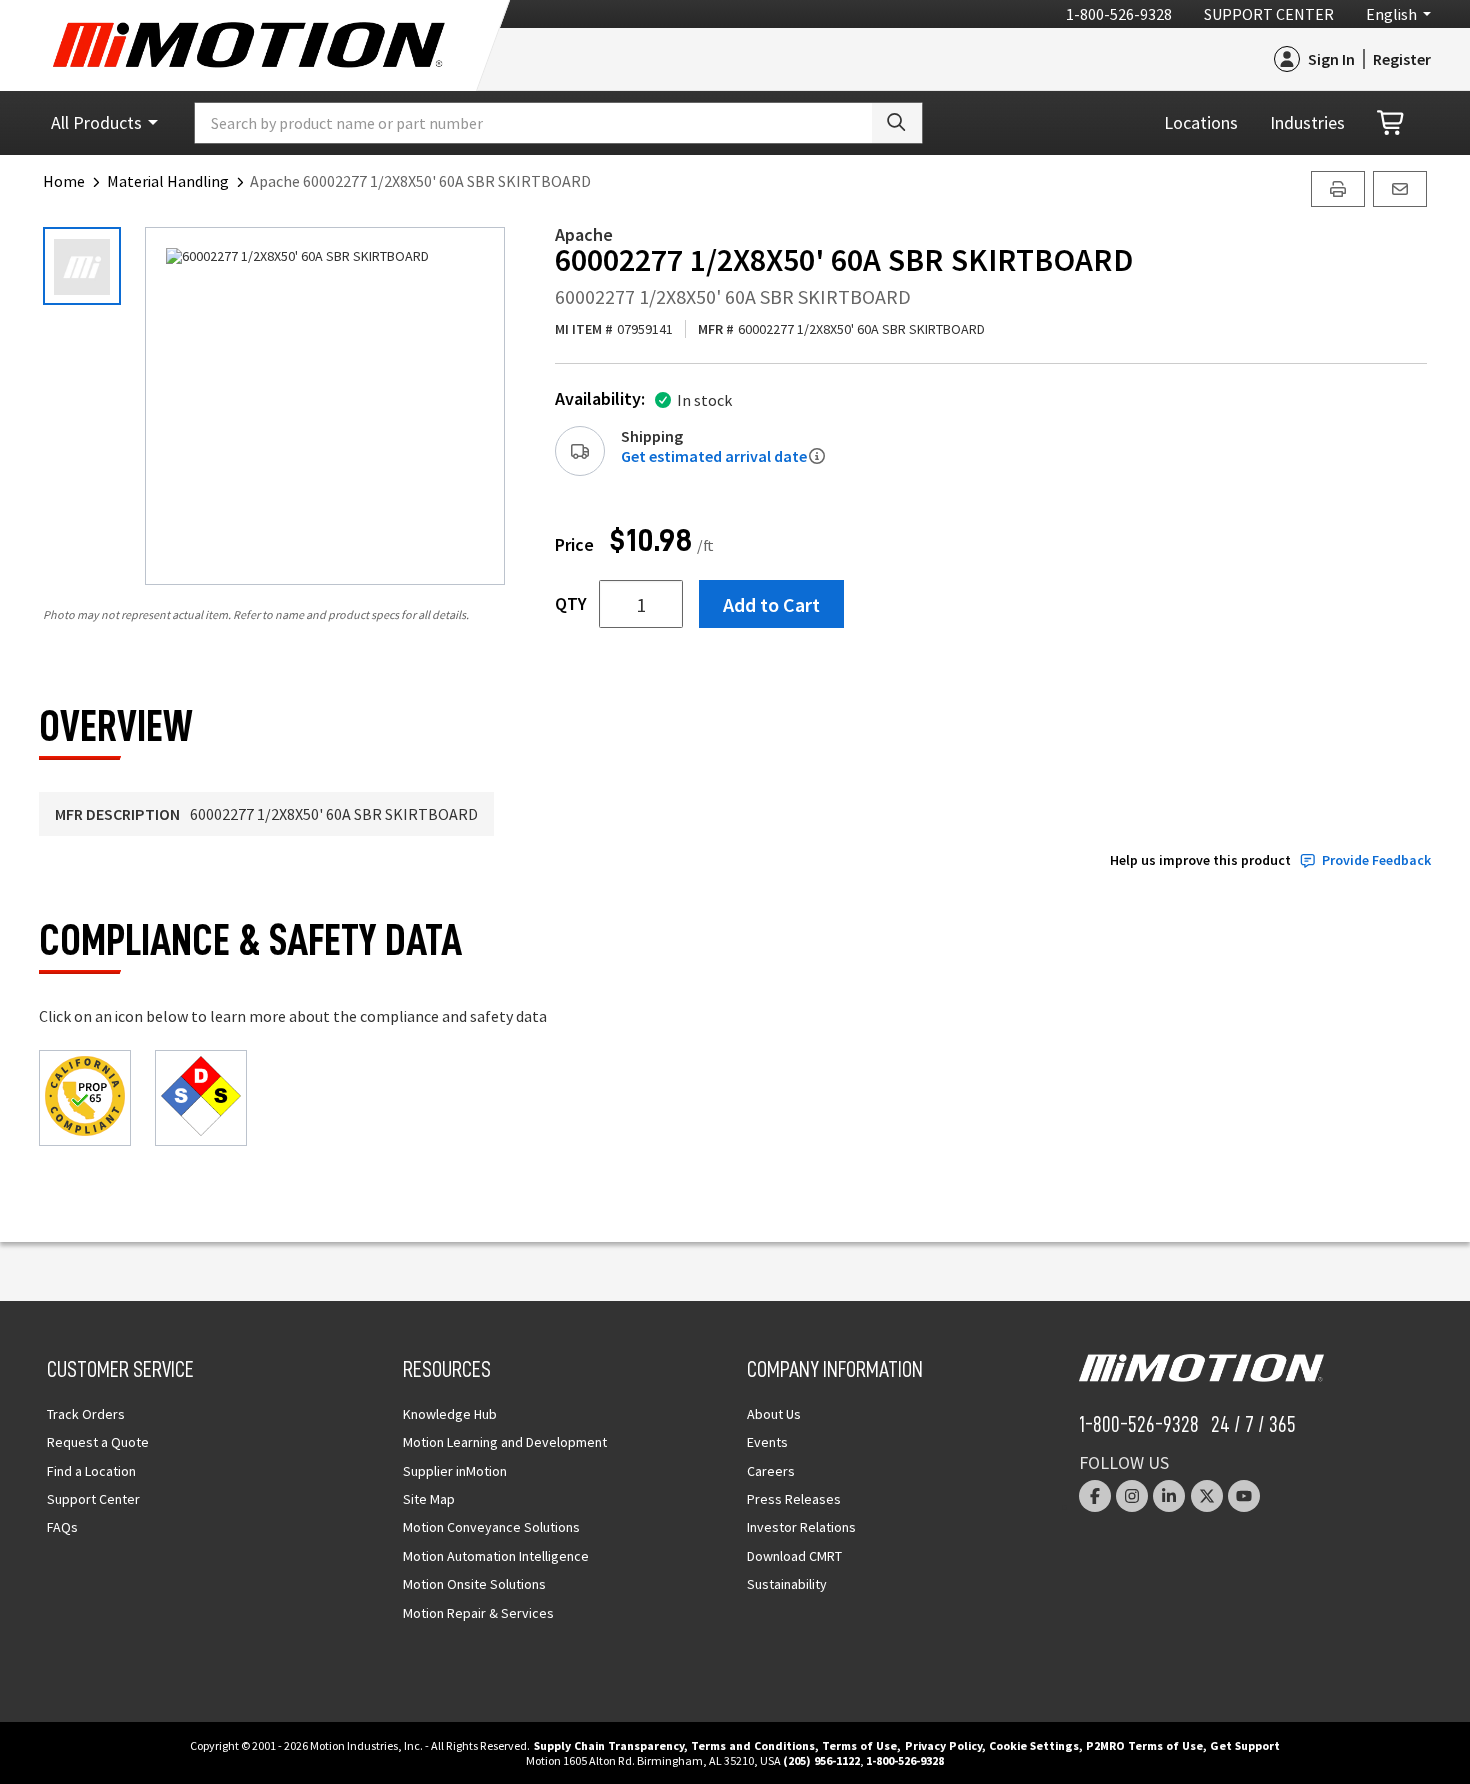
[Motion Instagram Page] (1132, 1496)
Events (767, 1442)
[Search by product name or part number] (897, 123)
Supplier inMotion (455, 1471)
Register (1402, 59)
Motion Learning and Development (505, 1442)
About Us (774, 1414)
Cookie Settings (1034, 1745)
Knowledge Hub (450, 1414)
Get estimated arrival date (714, 456)
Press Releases (794, 1499)
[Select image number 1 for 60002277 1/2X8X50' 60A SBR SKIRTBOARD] (82, 266)
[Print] (1338, 189)
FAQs (62, 1527)
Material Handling (168, 181)
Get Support (1245, 1745)
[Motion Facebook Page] (1095, 1496)
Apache (584, 234)
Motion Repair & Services (478, 1613)
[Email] (1400, 189)
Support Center (1269, 14)
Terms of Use (859, 1745)
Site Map (429, 1499)
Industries (1307, 122)
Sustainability (787, 1584)
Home (64, 181)
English (1391, 14)
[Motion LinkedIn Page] (1169, 1496)
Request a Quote (98, 1442)
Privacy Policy (943, 1745)
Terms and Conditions (753, 1745)
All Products (96, 122)
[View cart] (1392, 123)
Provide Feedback (1376, 860)
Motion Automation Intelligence (496, 1556)
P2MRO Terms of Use (1144, 1745)
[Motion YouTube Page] (1244, 1496)
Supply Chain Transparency (609, 1745)
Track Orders (86, 1414)
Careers (771, 1471)
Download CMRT (794, 1556)
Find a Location (91, 1471)
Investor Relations (801, 1527)
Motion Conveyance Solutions (491, 1527)
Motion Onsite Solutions (474, 1584)
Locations (1201, 122)
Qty (571, 604)
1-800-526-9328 (1119, 14)
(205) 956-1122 (821, 1760)
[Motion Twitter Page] (1207, 1496)
